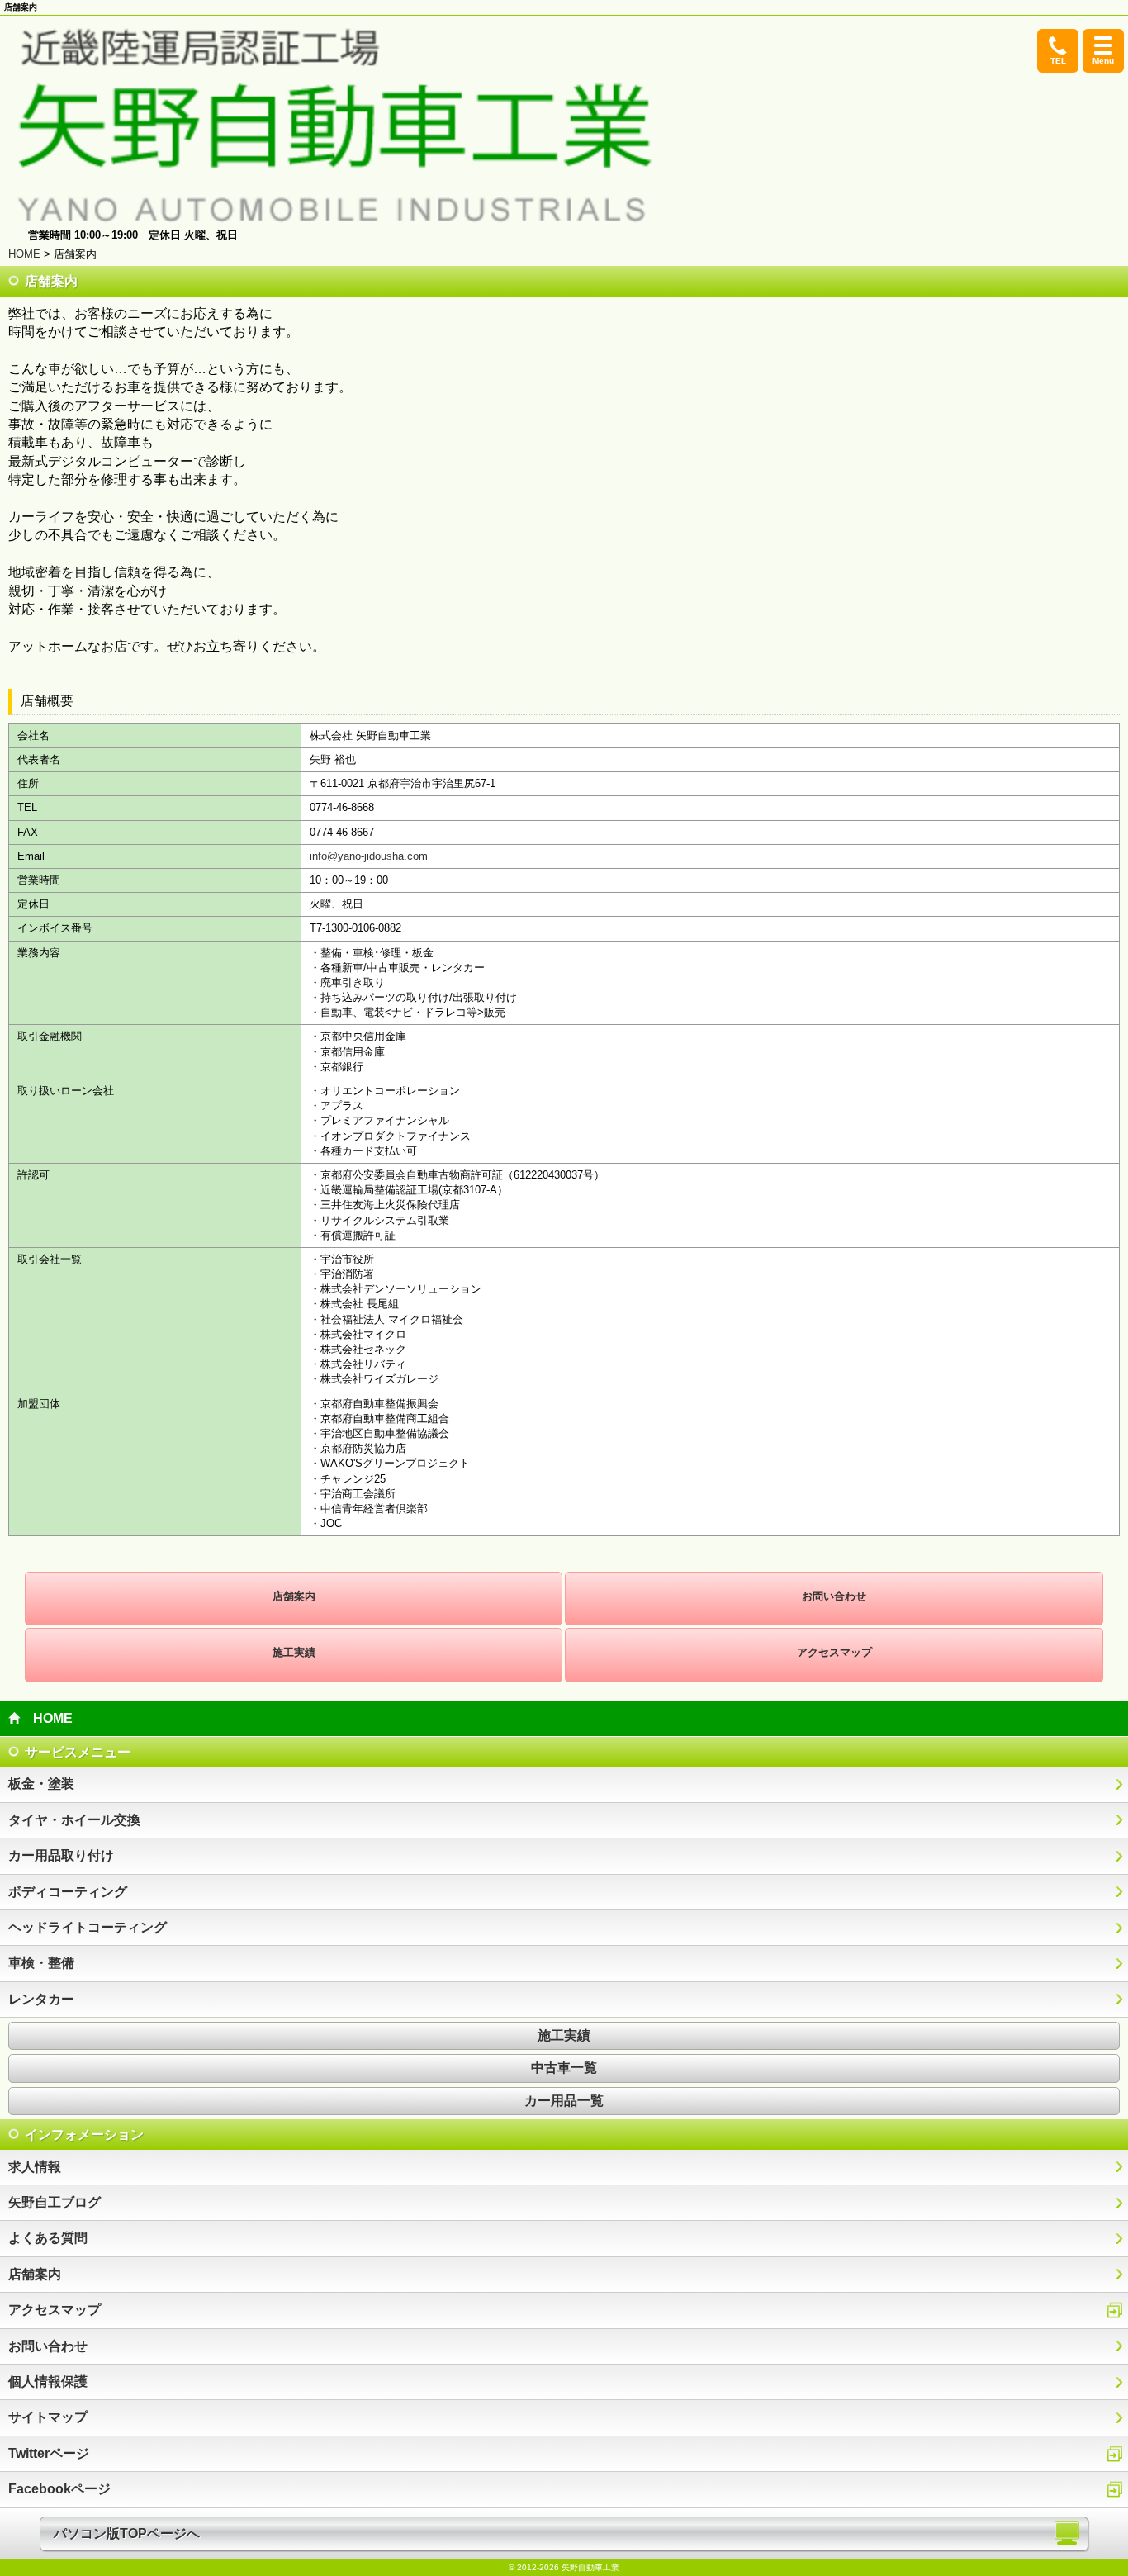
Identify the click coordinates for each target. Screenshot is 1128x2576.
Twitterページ (49, 2453)
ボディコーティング (68, 1892)
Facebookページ (59, 2489)
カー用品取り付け (61, 1855)
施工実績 (294, 1652)
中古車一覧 (564, 2068)
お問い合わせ (834, 1596)
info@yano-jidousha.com (369, 856)
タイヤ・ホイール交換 (74, 1820)
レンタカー (41, 1999)
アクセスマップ (834, 1652)
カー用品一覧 (564, 2101)
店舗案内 (294, 1596)
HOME (24, 254)
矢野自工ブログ (55, 2202)
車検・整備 (41, 1963)
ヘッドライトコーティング (88, 1927)
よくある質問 (48, 2238)
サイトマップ (48, 2417)
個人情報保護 (48, 2381)
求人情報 (35, 2167)
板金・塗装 (41, 1784)
